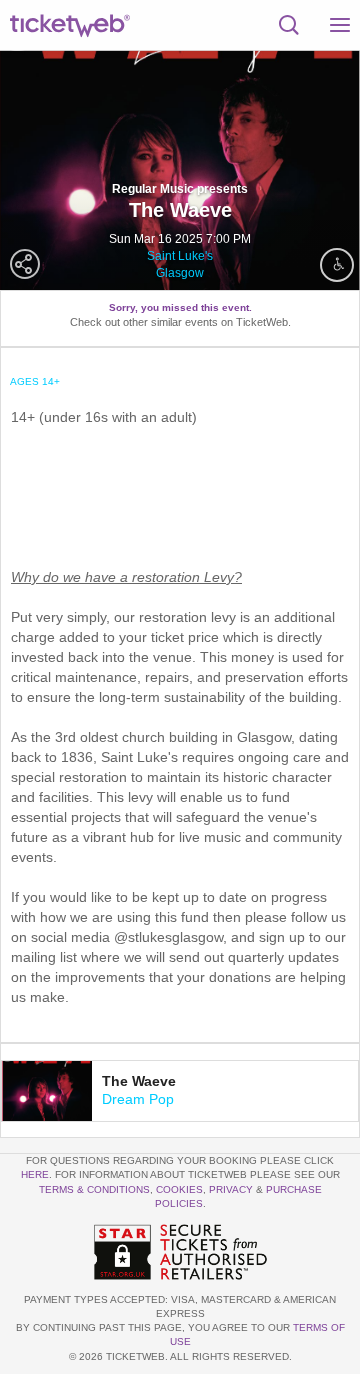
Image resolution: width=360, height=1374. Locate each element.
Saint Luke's (180, 256)
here (35, 1174)
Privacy (231, 1189)
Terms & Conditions (94, 1189)
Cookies (179, 1189)
